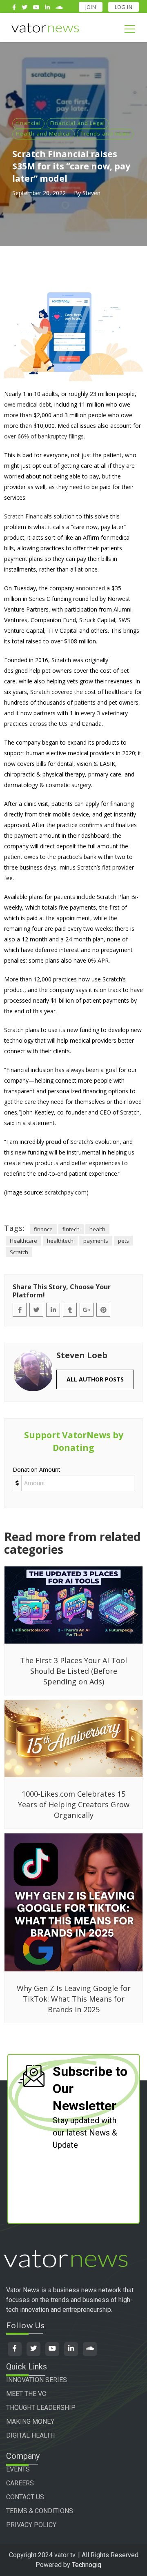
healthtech (60, 1241)
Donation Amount (37, 1469)
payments (96, 1241)
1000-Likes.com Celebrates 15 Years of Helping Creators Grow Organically (74, 1804)
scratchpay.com (66, 1192)
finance (43, 1229)
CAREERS (20, 2483)
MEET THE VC (26, 2394)
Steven (91, 193)
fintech (71, 1229)
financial (28, 123)
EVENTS (18, 2469)
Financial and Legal (78, 123)
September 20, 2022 (39, 193)
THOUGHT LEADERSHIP (41, 2408)
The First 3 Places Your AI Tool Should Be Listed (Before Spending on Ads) (73, 1671)
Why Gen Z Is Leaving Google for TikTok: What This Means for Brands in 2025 (74, 1999)
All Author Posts (95, 1379)
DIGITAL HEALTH (30, 2435)
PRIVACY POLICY (31, 2525)
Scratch (19, 1252)
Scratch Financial (26, 516)
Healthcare (23, 1241)
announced (90, 588)
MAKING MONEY (30, 2421)
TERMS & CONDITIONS (40, 2511)
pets (124, 1241)
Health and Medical (43, 133)
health (97, 1229)
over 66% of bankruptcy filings (44, 436)
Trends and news (105, 133)
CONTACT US (25, 2497)
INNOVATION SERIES (37, 2380)
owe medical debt (28, 404)
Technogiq (87, 2565)
